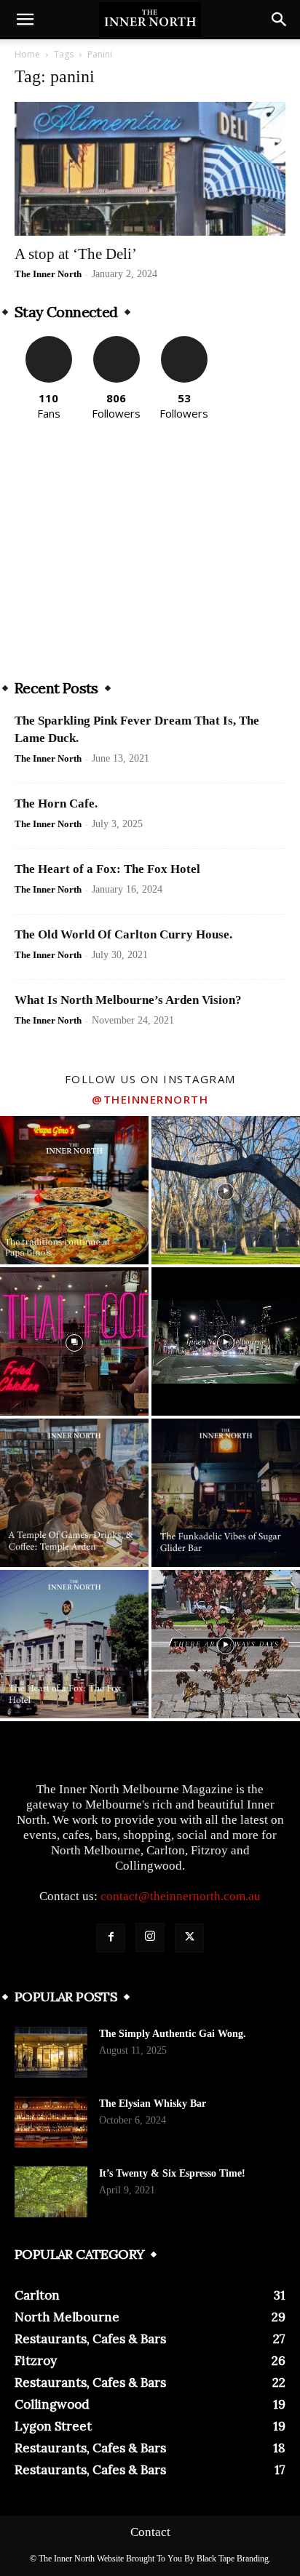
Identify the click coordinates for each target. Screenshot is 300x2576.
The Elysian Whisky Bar (153, 2104)
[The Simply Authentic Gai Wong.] (51, 2052)
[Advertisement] (150, 556)
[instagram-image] (74, 1190)
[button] (25, 20)
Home (27, 54)
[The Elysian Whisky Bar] (51, 2122)
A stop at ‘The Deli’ (76, 254)
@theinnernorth (150, 1099)
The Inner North (48, 274)
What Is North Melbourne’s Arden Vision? (128, 1000)
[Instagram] (150, 1937)
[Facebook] (111, 1938)
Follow (116, 342)
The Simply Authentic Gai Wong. (173, 2034)
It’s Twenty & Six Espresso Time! (172, 2173)
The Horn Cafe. (56, 803)
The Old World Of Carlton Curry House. (123, 934)
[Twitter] (189, 1938)
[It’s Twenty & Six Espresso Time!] (51, 2192)
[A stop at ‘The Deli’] (150, 169)
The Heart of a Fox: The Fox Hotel (107, 869)
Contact (150, 2532)
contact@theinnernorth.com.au (181, 1896)
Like (48, 342)
